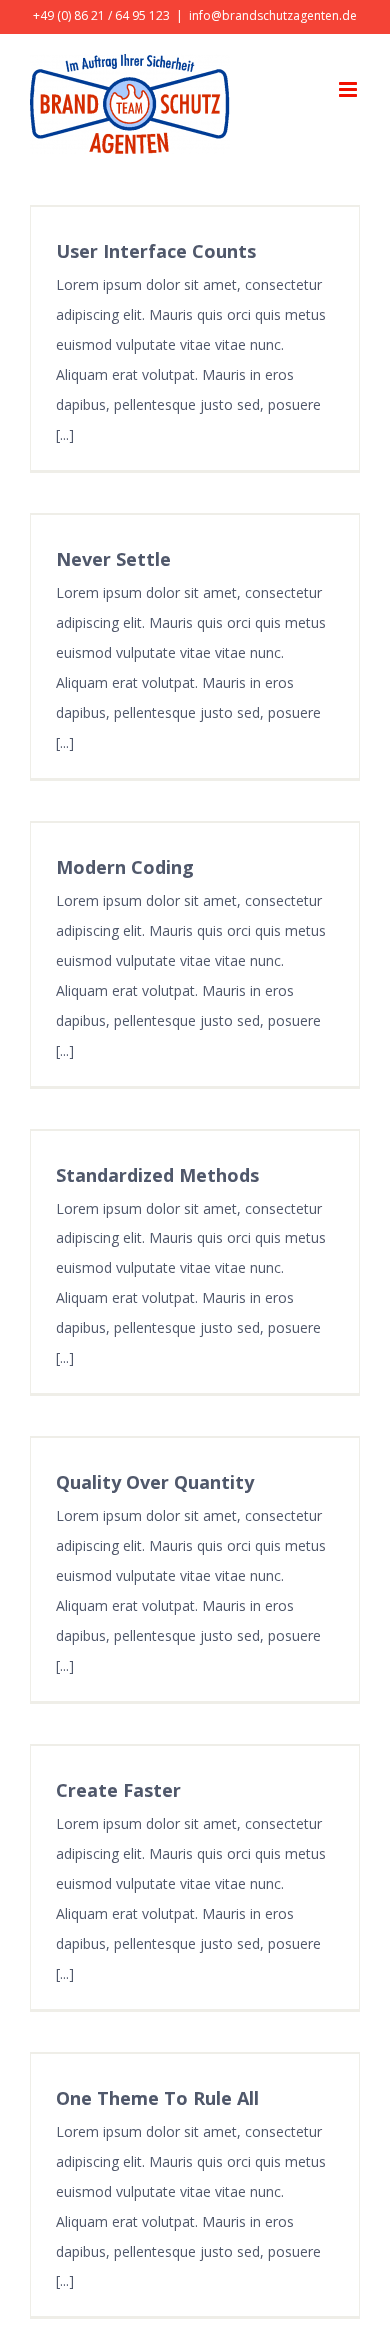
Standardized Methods (157, 1175)
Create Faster (118, 1790)
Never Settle (113, 559)
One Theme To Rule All (157, 2098)
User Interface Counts (156, 251)
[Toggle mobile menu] (349, 89)
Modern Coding (125, 867)
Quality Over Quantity (155, 1482)
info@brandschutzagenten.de (273, 15)
